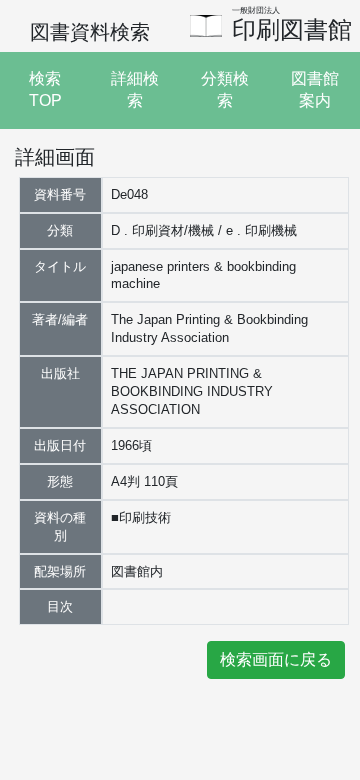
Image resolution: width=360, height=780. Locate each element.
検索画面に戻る (276, 659)
